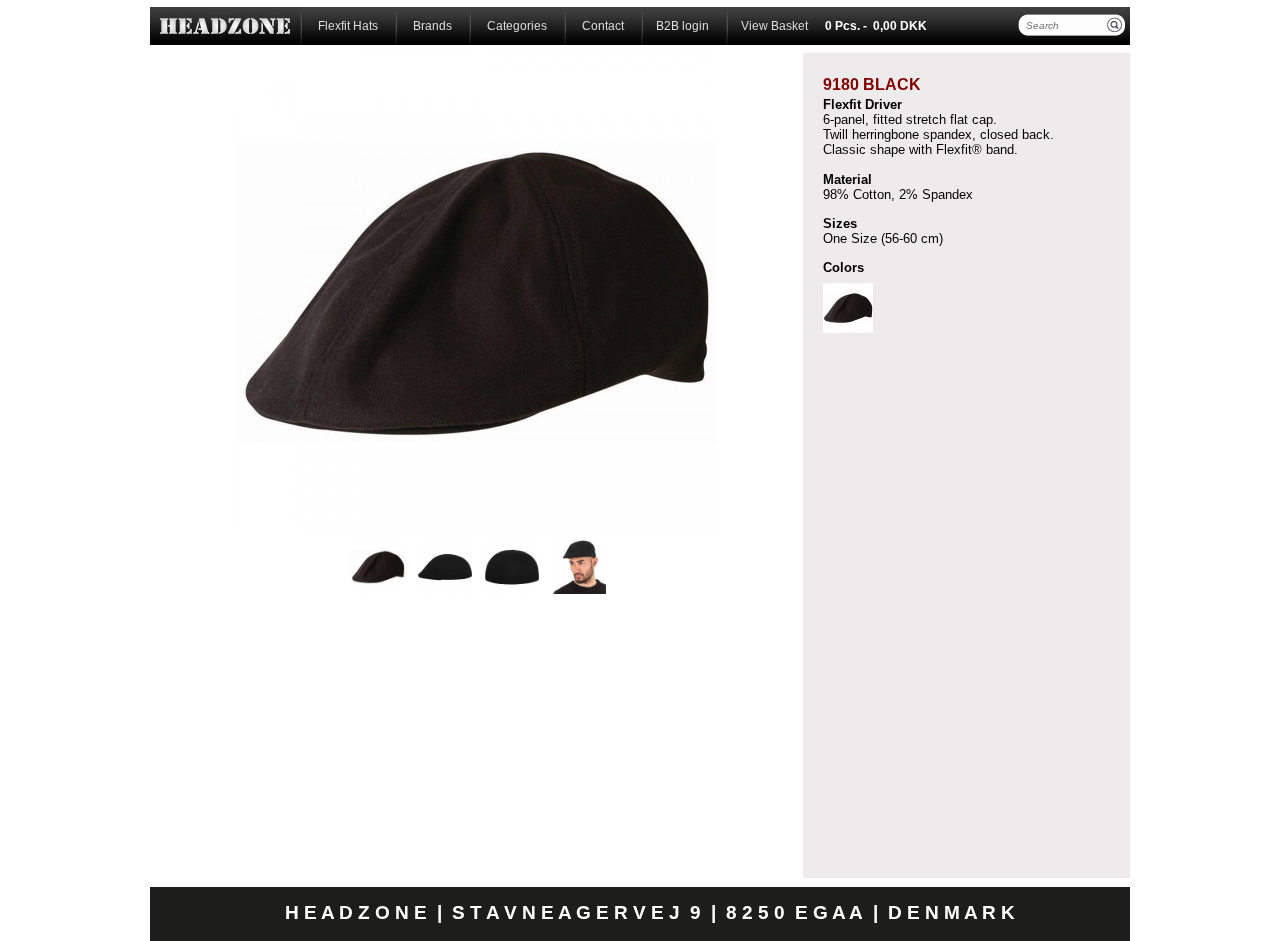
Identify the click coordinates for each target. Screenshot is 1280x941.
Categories (515, 26)
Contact (601, 26)
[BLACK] (848, 308)
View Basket (774, 26)
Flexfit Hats (346, 26)
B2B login (682, 26)
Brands (431, 26)
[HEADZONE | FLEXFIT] (225, 26)
